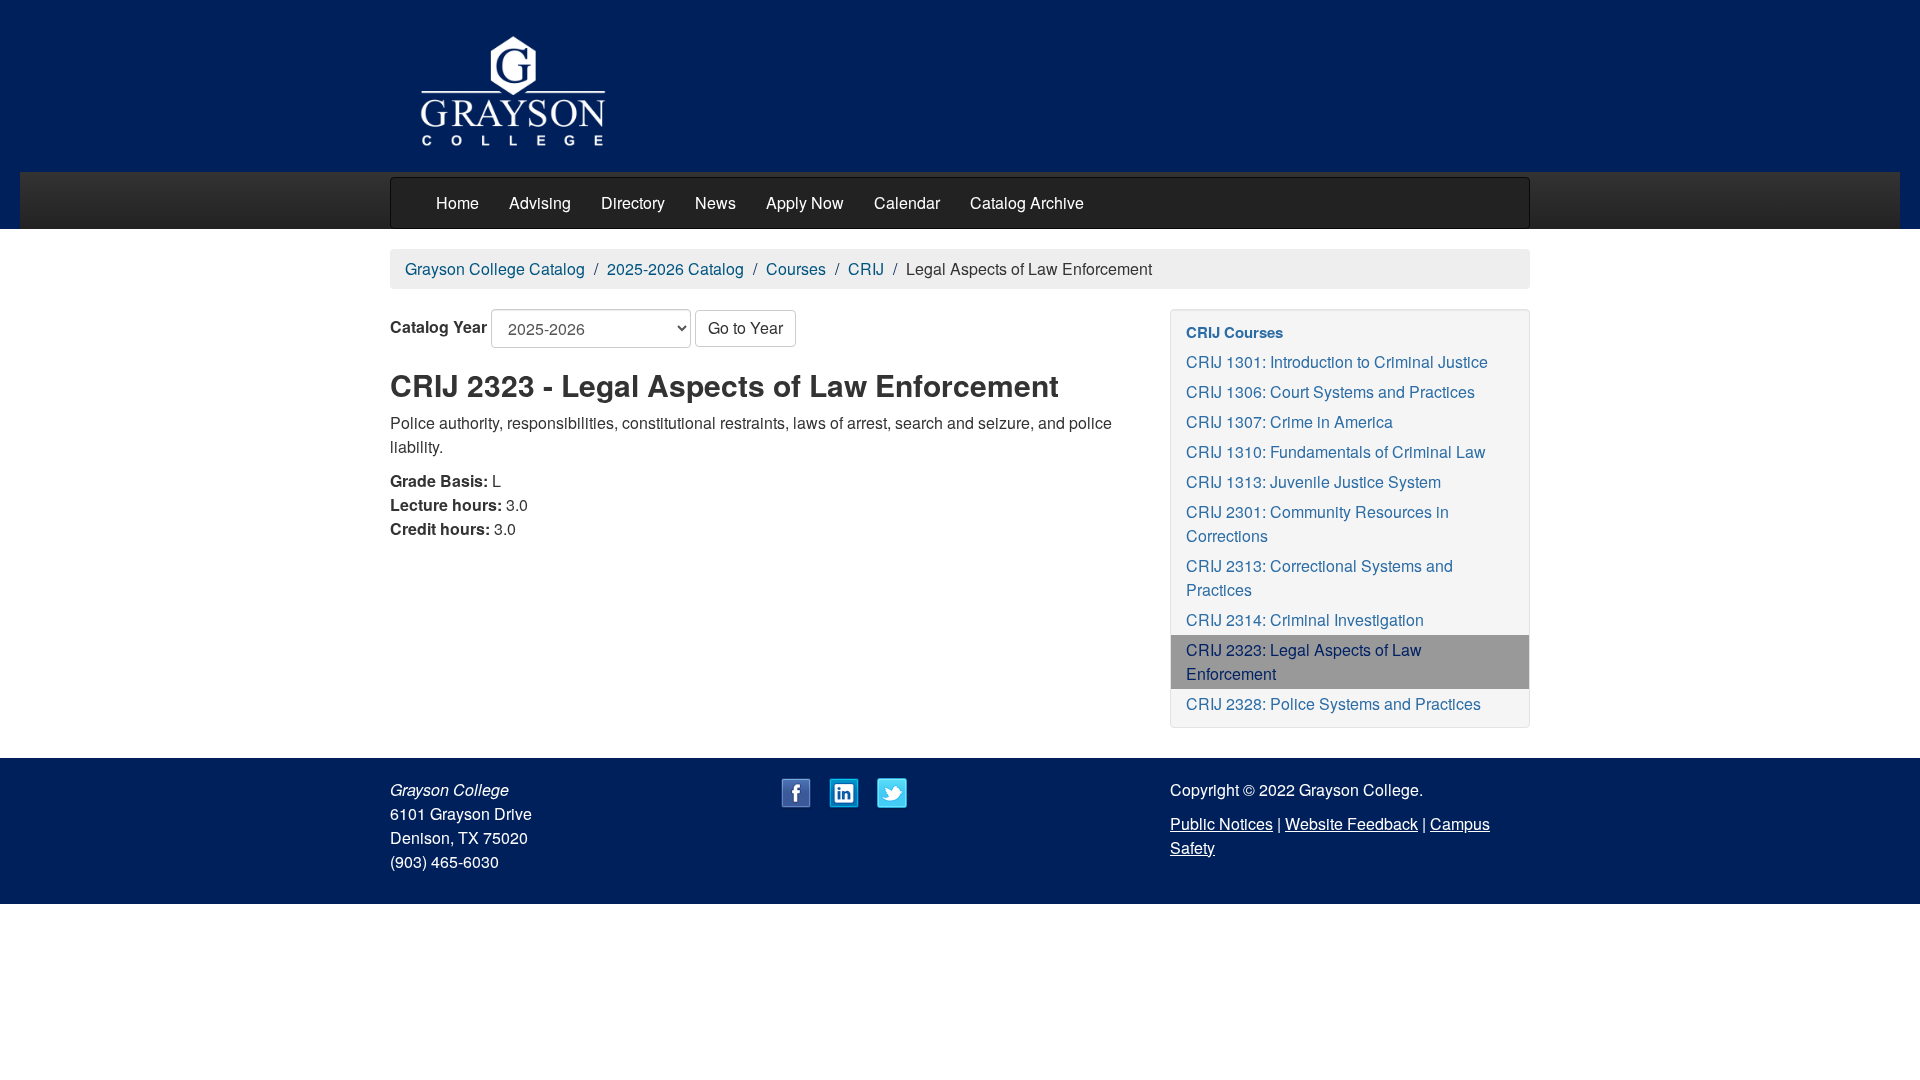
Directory (633, 202)
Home (457, 202)
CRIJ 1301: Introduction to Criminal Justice (1337, 361)
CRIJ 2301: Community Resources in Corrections (1317, 523)
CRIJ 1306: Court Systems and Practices (1330, 391)
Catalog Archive (1027, 202)
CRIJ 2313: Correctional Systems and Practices (1319, 577)
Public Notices (1221, 823)
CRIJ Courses (1234, 332)
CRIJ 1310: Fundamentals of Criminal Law (1336, 451)
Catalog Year (438, 326)
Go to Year (745, 327)
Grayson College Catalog (495, 268)
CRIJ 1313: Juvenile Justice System (1313, 481)
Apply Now (805, 202)
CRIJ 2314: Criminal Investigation (1305, 619)
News (715, 202)
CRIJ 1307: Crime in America (1289, 421)
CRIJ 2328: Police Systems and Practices (1333, 703)
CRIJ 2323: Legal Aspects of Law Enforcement (1304, 661)
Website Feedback (1351, 823)
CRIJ (866, 268)
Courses (796, 268)
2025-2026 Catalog (675, 268)
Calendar (907, 202)
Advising (540, 202)
